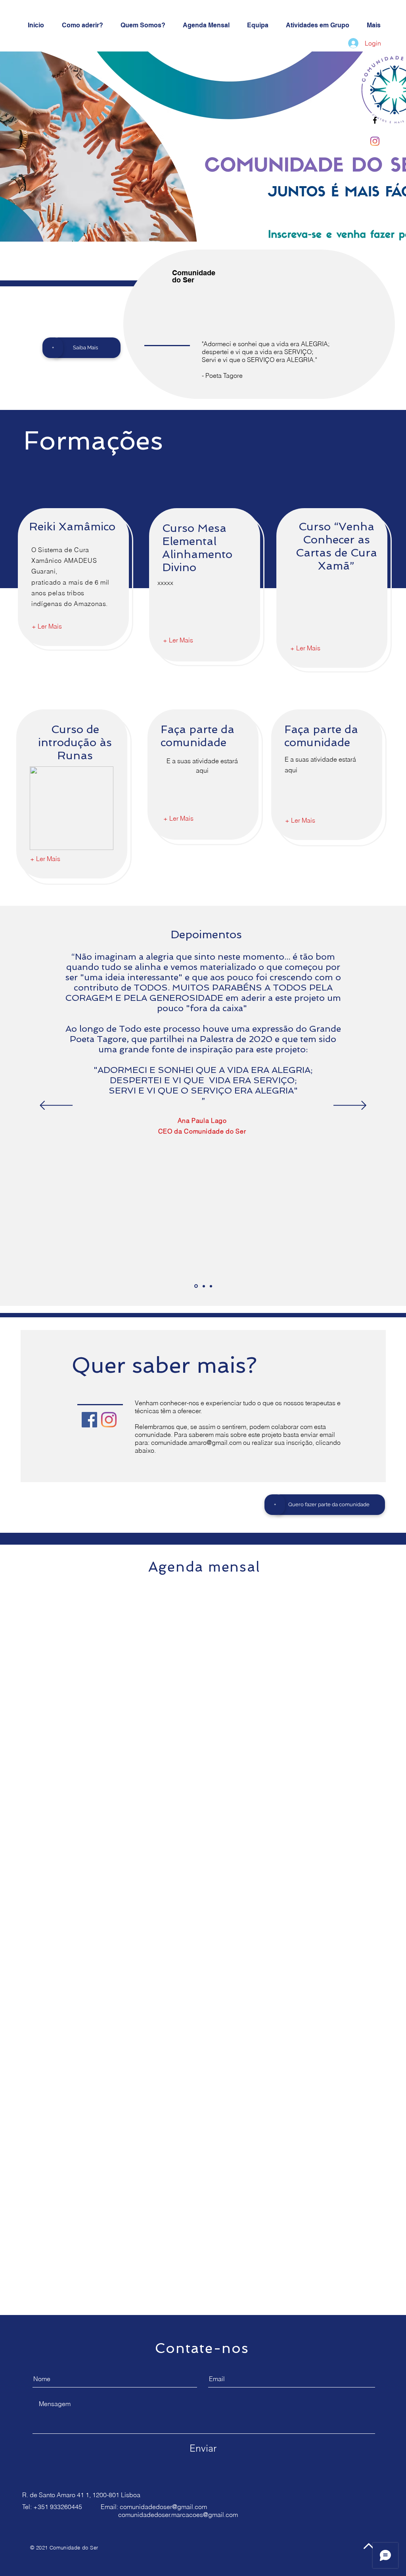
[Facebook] (89, 1420)
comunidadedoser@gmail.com (163, 2507)
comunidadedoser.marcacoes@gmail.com (178, 2515)
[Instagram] (375, 141)
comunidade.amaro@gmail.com (196, 1442)
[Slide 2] (204, 1286)
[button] (275, 1505)
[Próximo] (350, 1106)
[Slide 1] (196, 1286)
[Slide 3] (211, 1286)
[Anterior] (56, 1106)
